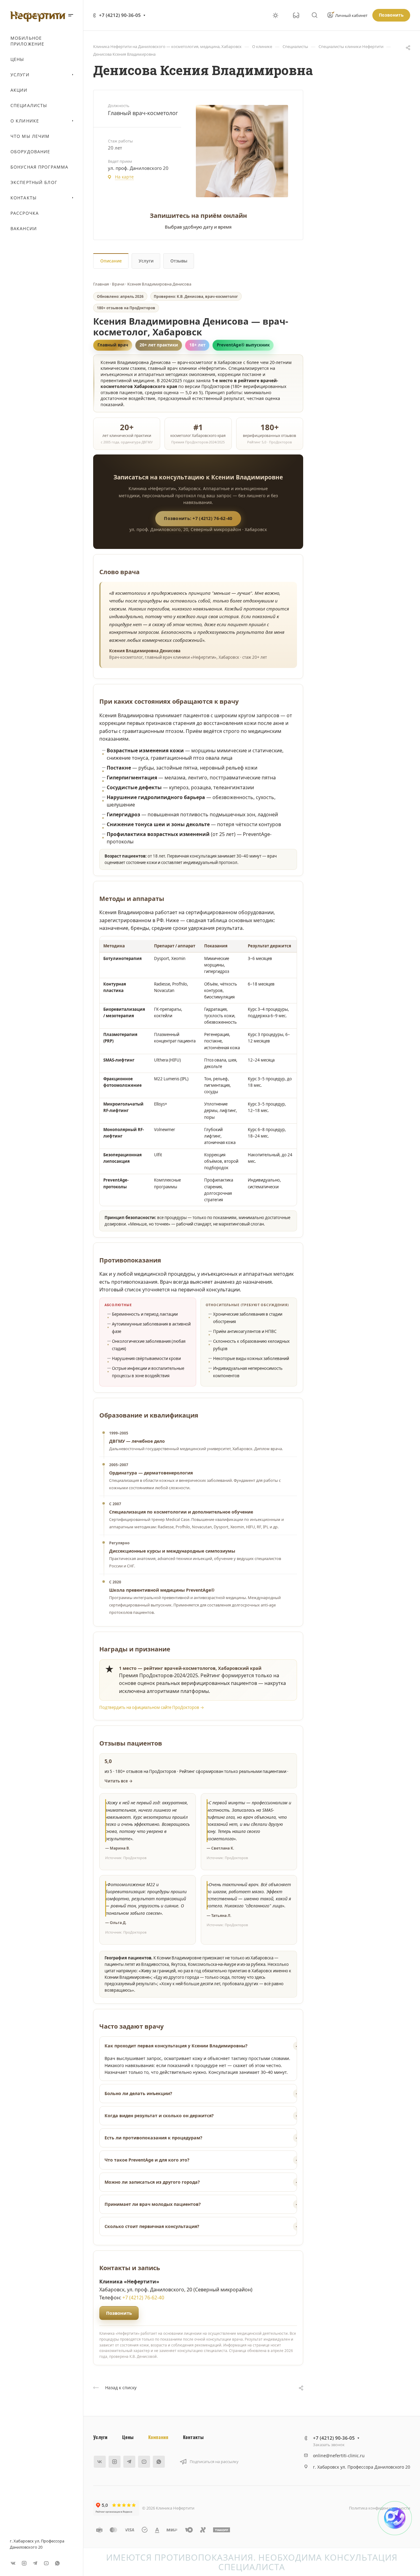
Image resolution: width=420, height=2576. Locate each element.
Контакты (193, 2437)
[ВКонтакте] (13, 2563)
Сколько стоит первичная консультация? (152, 2226)
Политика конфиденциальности (380, 2508)
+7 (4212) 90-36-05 (120, 15)
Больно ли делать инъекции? (138, 2093)
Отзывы (179, 261)
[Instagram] (24, 2563)
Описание (111, 261)
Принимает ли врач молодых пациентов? (153, 2204)
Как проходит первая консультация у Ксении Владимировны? (176, 2046)
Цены (128, 2437)
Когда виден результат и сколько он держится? (159, 2116)
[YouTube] (46, 2563)
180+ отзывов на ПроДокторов (126, 308)
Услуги (146, 261)
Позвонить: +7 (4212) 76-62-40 (198, 518)
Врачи (118, 284)
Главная (101, 284)
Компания (158, 2437)
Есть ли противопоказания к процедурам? (153, 2138)
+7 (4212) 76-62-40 (143, 2298)
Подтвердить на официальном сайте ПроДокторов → (152, 1707)
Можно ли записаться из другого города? (152, 2182)
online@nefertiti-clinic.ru (339, 2456)
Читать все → (119, 1781)
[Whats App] (57, 2563)
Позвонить (119, 2313)
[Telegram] (35, 2563)
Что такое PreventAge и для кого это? (147, 2160)
